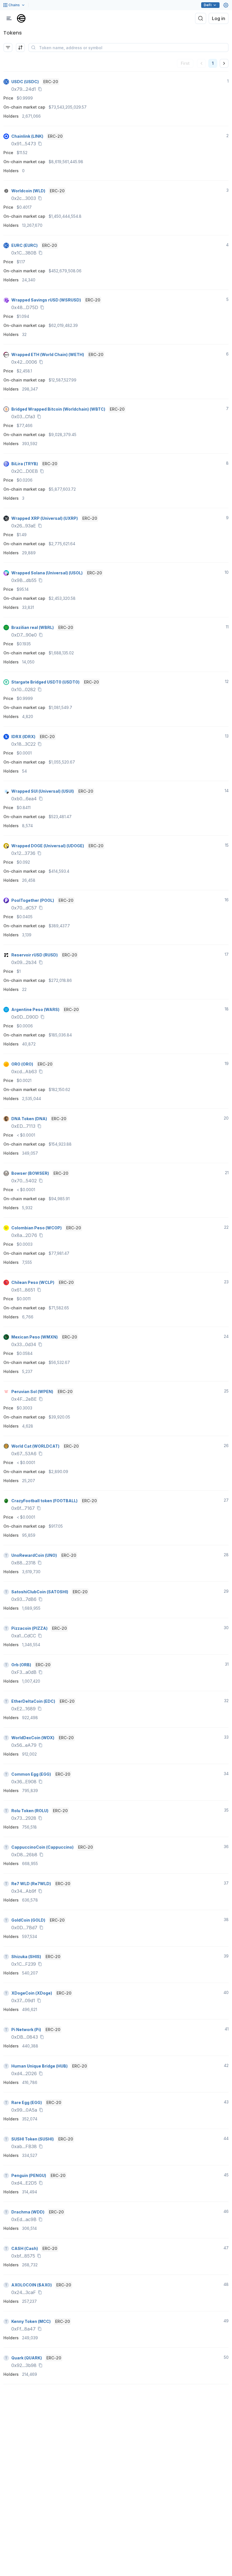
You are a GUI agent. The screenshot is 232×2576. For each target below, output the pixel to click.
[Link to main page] (21, 18)
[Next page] (224, 63)
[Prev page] (201, 63)
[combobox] (20, 48)
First (185, 63)
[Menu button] (9, 18)
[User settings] (226, 5)
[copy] (41, 89)
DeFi (208, 5)
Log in (219, 18)
